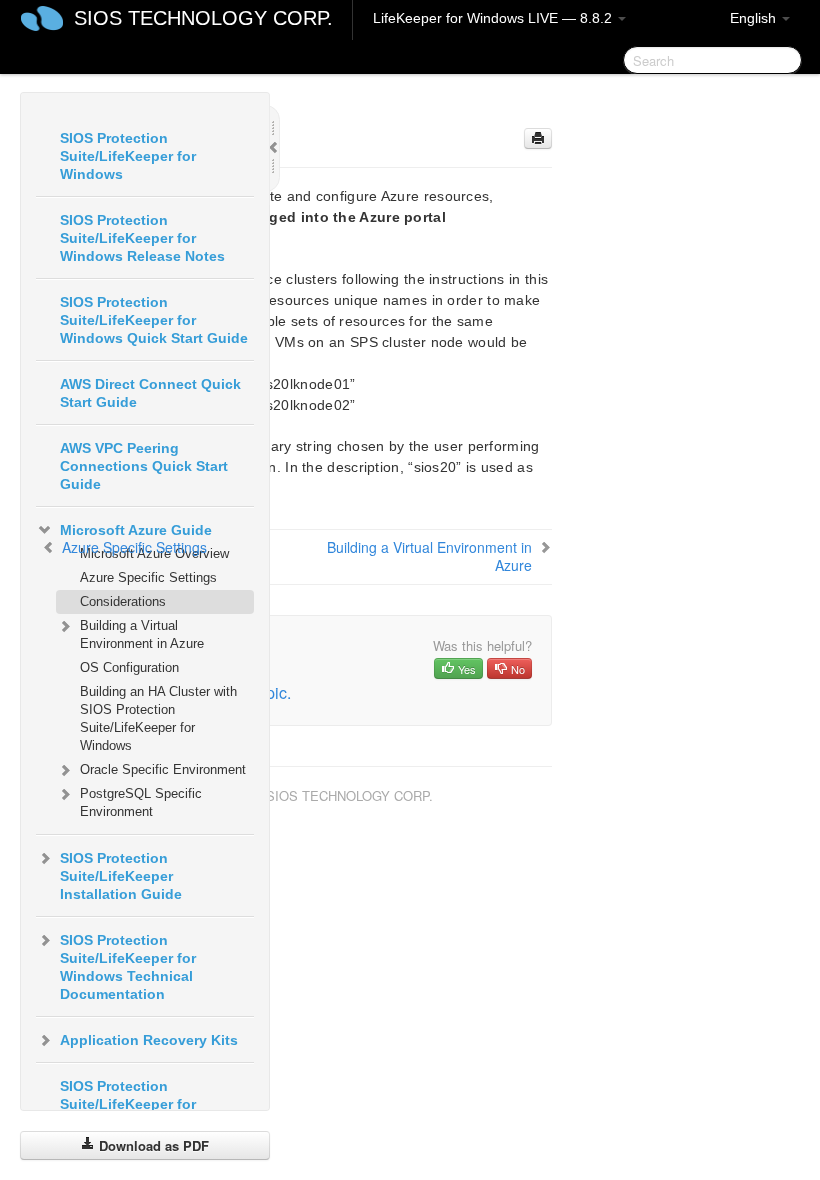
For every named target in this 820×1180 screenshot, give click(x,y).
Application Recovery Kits (149, 1040)
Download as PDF (152, 1145)
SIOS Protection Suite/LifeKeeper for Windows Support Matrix (144, 1104)
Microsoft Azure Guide (136, 530)
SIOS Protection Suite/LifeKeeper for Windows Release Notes (142, 238)
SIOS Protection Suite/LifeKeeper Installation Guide (121, 876)
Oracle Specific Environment (163, 769)
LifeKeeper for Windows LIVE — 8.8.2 (494, 18)
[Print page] (538, 138)
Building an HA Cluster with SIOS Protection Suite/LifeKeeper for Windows (158, 718)
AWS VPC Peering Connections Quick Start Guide (144, 466)
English (755, 18)
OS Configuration (129, 667)
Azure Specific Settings (148, 577)
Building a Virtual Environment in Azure (142, 634)
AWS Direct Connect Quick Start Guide (150, 393)
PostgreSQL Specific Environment (141, 802)
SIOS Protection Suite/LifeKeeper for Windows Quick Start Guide (154, 320)
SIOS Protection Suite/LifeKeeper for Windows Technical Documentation (128, 967)
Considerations (123, 601)
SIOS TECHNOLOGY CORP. (203, 18)
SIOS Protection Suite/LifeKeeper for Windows (128, 156)
